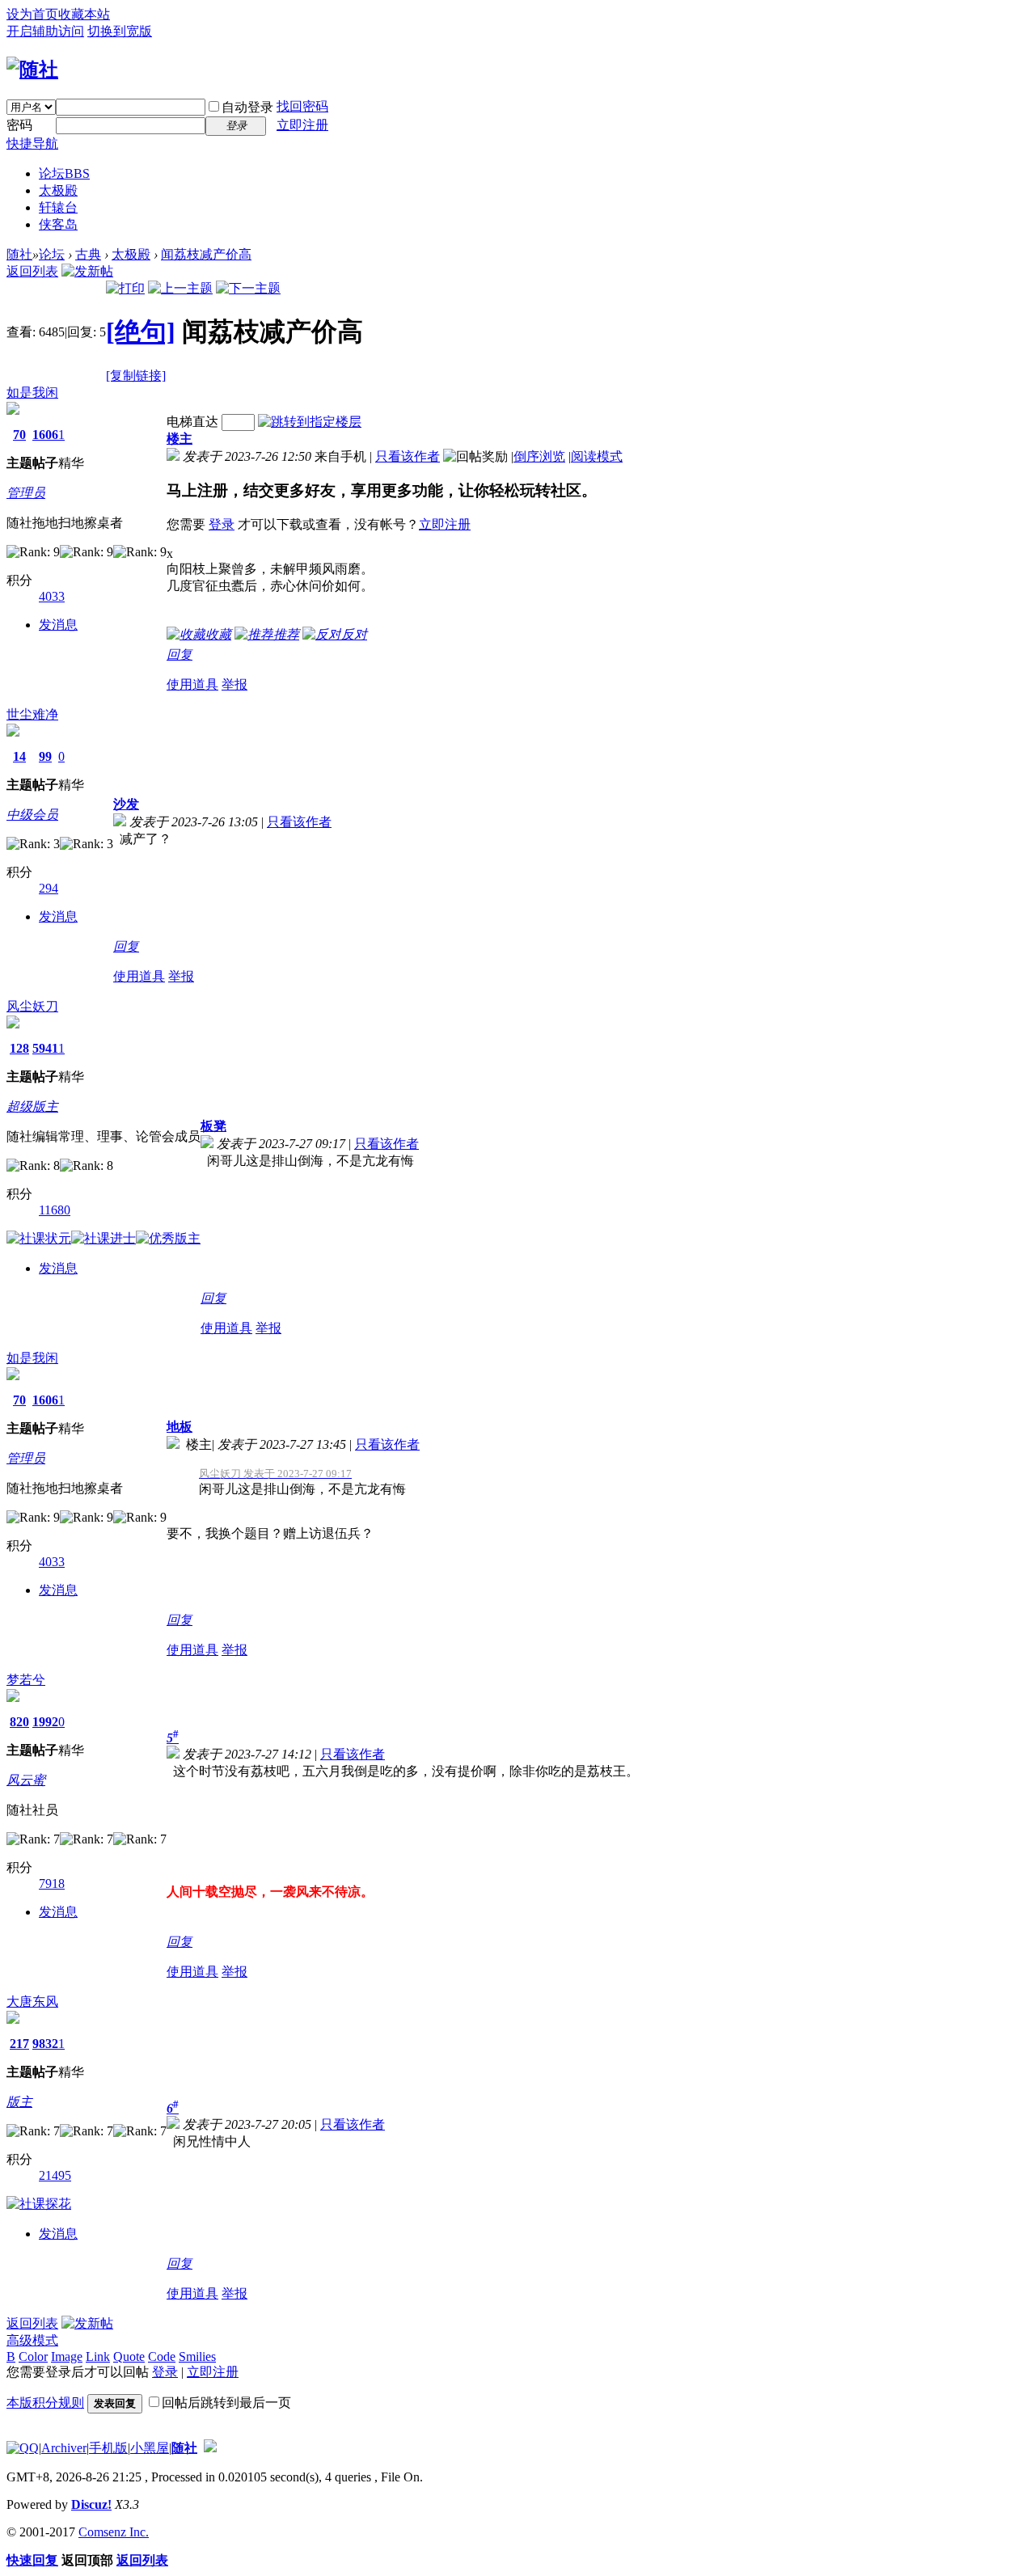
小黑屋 (150, 2448)
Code (162, 2356)
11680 (55, 1210)
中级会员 (32, 815)
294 (49, 888)
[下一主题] (248, 288)
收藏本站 (84, 14)
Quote (129, 2356)
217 (19, 2044)
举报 (234, 684)
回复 (180, 655)
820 (19, 1722)
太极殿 (58, 190)
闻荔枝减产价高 (206, 254)
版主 (19, 2102)
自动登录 (247, 107)
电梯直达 (192, 422)
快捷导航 (32, 144)
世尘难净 (32, 714)
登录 (222, 524)
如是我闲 (32, 393)
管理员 (26, 493)
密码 (19, 125)
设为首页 (32, 14)
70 (19, 435)
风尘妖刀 (32, 1006)
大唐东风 (32, 2002)
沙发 (126, 804)
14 (19, 756)
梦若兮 (26, 1680)
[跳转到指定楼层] (310, 422)
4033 (52, 596)
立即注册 (302, 125)
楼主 (180, 439)
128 (19, 1048)
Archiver (64, 2448)
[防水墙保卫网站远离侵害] (210, 2448)
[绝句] (141, 332)
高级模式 (32, 2340)
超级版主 (32, 1106)
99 (45, 756)
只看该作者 (408, 456)
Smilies (197, 2356)
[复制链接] (136, 376)
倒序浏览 (539, 456)
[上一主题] (180, 288)
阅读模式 (597, 456)
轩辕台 (58, 207)
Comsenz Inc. (114, 2532)
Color (33, 2356)
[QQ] (23, 2448)
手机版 (108, 2448)
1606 (45, 435)
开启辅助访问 (45, 31)
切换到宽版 (120, 31)
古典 (88, 254)
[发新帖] (87, 271)
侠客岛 (58, 224)
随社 (19, 254)
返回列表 (32, 271)
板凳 (213, 1126)
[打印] (125, 288)
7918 (52, 1883)
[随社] (32, 70)
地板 (180, 1427)
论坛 (64, 173)
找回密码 (302, 106)
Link (98, 2356)
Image (67, 2356)
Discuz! (91, 2504)
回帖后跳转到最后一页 (226, 2403)
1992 (45, 1722)
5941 (45, 1048)
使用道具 (192, 684)
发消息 (58, 625)
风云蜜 (26, 1780)
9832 (45, 2044)
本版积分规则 (45, 2403)
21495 (55, 2175)
